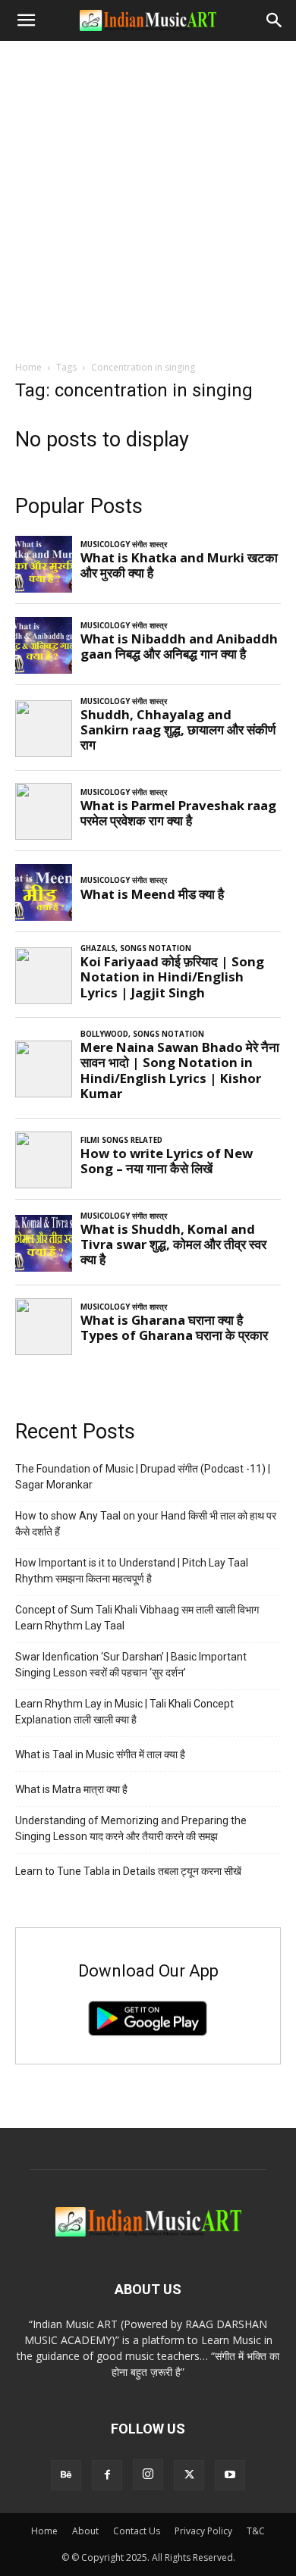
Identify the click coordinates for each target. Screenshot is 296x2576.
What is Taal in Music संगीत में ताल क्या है (100, 1754)
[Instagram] (148, 2474)
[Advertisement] (148, 196)
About (85, 2531)
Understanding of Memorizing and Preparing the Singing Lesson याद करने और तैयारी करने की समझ (131, 1828)
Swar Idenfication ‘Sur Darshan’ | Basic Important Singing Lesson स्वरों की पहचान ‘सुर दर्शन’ (131, 1665)
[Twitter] (189, 2475)
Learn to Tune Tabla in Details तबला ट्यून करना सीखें (128, 1871)
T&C (256, 2531)
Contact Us (137, 2531)
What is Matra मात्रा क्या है (71, 1789)
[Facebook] (107, 2475)
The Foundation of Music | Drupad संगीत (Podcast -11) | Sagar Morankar (143, 1477)
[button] (26, 20)
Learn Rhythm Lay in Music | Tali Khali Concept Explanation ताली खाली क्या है (124, 1712)
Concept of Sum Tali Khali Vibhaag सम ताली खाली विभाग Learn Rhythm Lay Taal (137, 1618)
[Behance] (66, 2475)
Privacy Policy (203, 2531)
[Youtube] (230, 2475)
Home (28, 367)
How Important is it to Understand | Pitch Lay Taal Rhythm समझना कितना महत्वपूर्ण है (132, 1571)
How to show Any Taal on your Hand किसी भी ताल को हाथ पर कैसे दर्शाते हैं (146, 1524)
